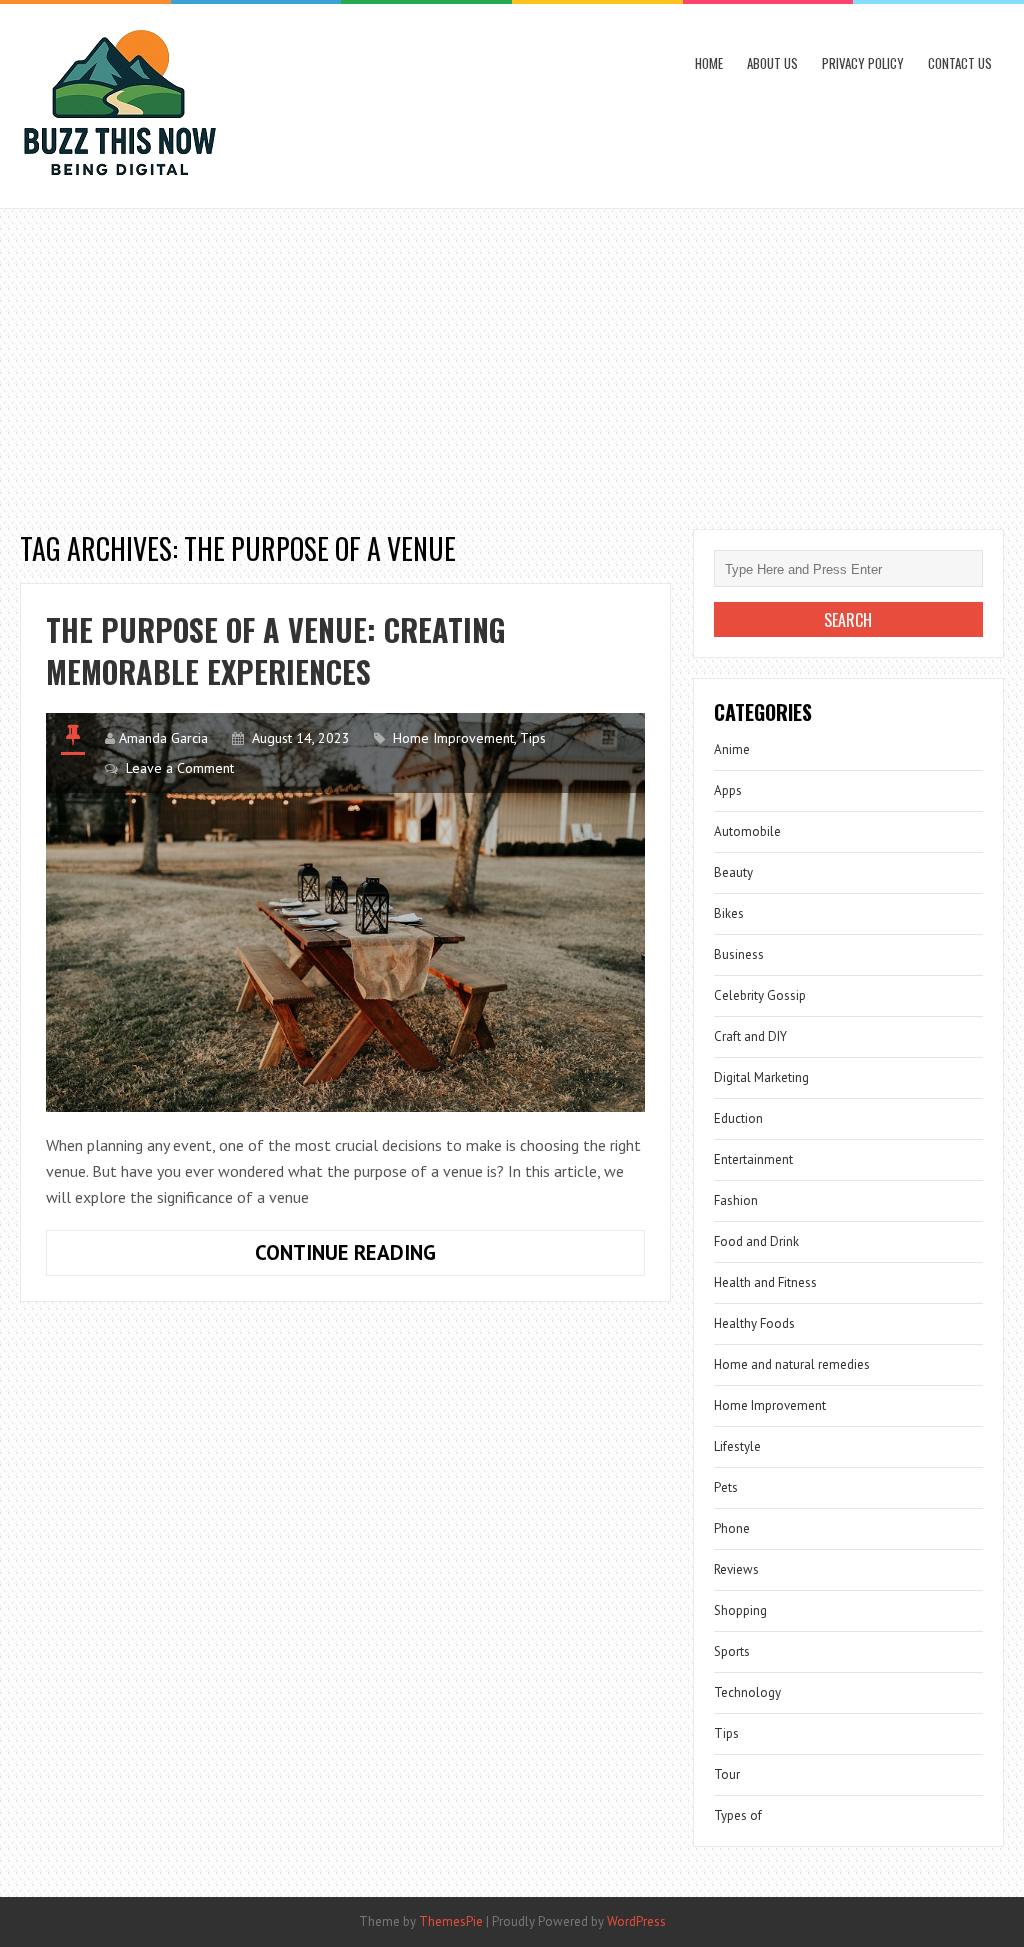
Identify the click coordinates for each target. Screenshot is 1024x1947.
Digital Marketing (761, 1077)
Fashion (736, 1200)
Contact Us (960, 63)
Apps (728, 790)
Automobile (747, 831)
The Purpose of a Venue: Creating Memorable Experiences (276, 650)
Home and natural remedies (792, 1364)
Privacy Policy (863, 63)
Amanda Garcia (163, 738)
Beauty (733, 872)
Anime (732, 749)
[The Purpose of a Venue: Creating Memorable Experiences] (345, 912)
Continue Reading (406, 1257)
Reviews (736, 1569)
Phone (732, 1528)
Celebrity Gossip (760, 995)
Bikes (729, 913)
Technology (747, 1692)
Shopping (740, 1610)
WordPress (636, 1921)
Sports (732, 1651)
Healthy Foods (754, 1323)
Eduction (738, 1118)
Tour (727, 1774)
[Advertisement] (512, 359)
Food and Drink (756, 1241)
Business (739, 954)
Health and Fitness (765, 1282)
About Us (772, 63)
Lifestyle (737, 1446)
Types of (738, 1815)
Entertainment (753, 1159)
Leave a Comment (180, 768)
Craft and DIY (750, 1036)
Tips (533, 738)
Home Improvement (453, 738)
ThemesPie (451, 1921)
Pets (726, 1487)
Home (709, 63)
